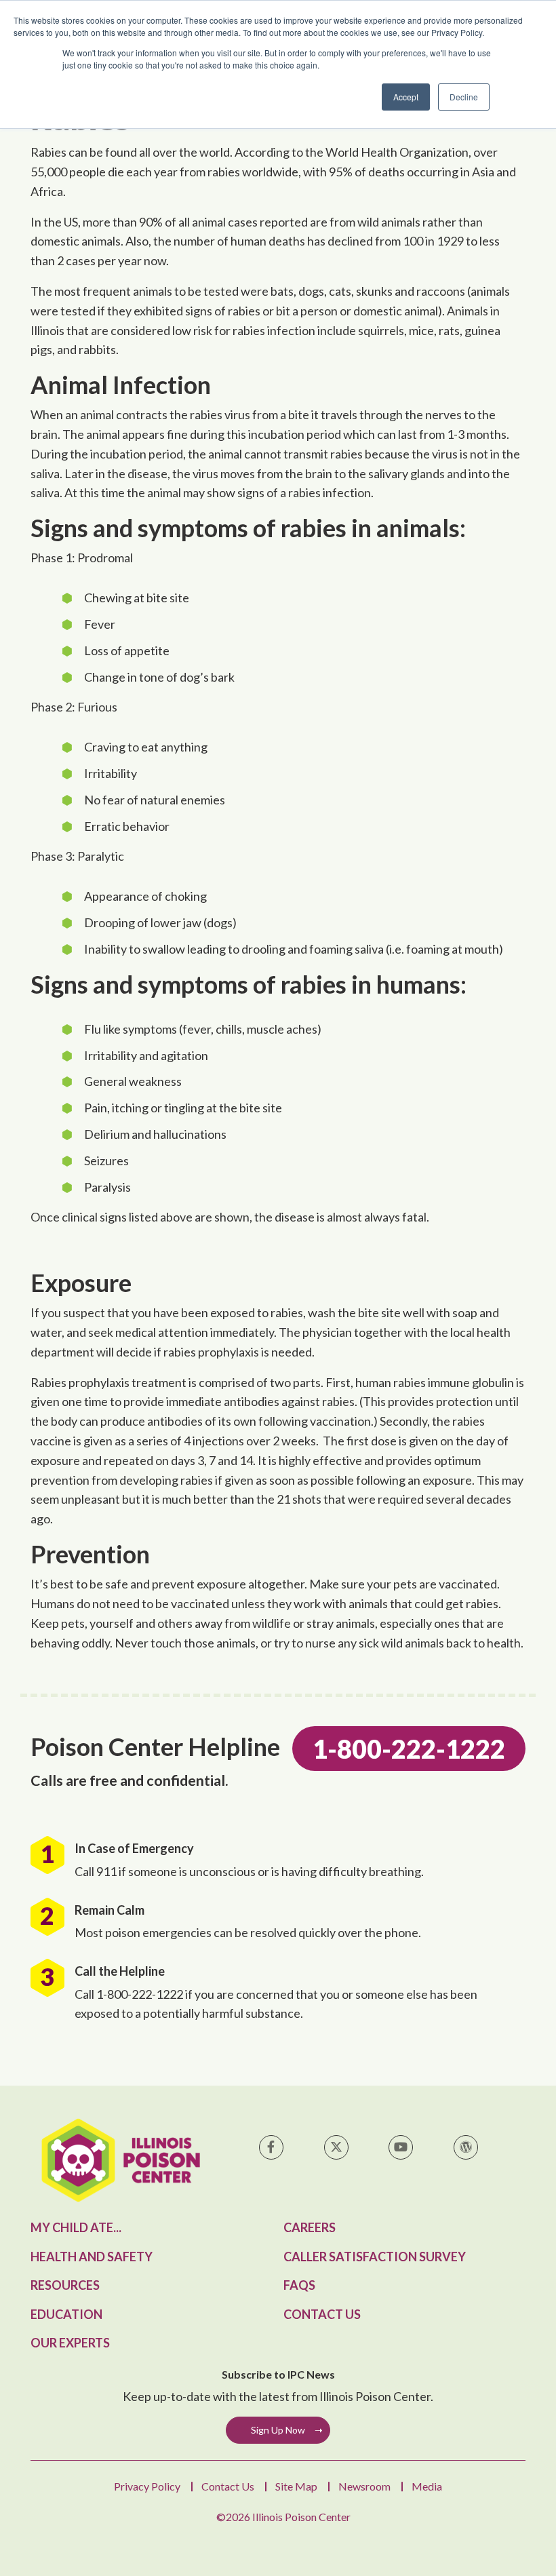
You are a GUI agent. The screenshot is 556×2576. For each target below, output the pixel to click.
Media (427, 2486)
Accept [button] (406, 97)
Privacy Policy (147, 2486)
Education (66, 2314)
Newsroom (364, 2486)
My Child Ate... (76, 2227)
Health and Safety (92, 2257)
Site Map (296, 2486)
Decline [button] (464, 97)
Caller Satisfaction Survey (375, 2257)
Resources (65, 2285)
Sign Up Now (278, 2430)
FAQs (299, 2285)
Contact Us (322, 2314)
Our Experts (70, 2343)
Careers (310, 2227)
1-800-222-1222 (409, 1749)
